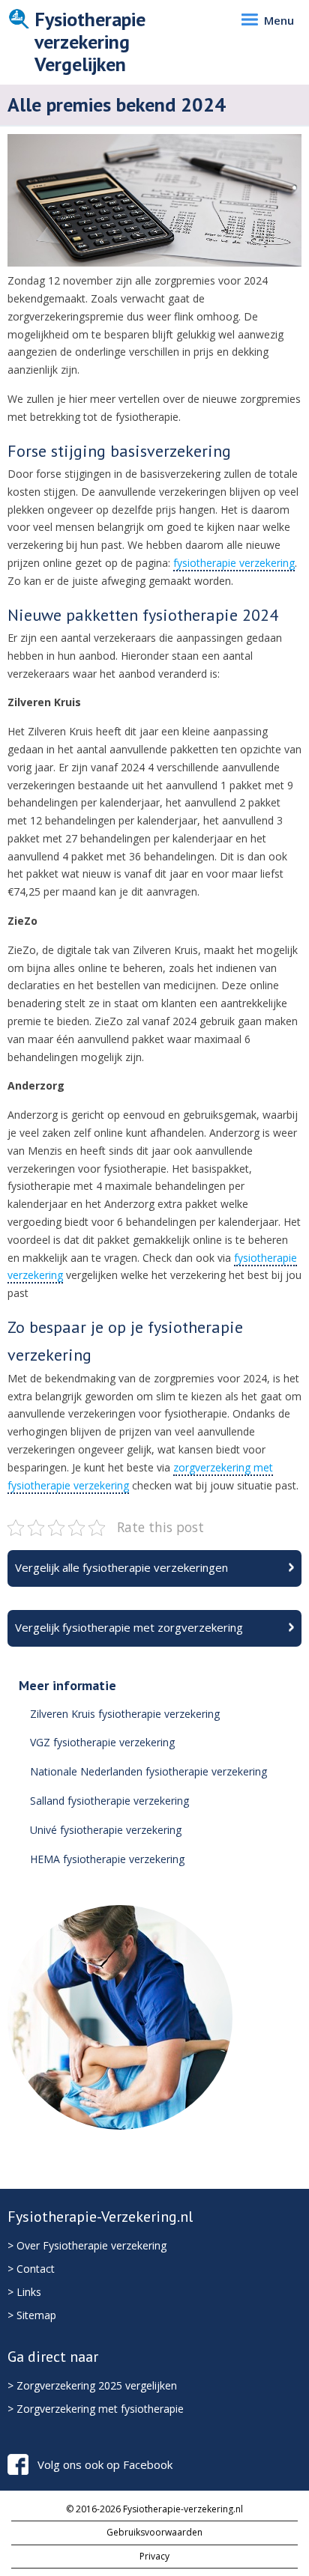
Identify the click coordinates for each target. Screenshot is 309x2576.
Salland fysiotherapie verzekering (109, 1801)
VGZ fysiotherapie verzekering (102, 1742)
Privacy (154, 2556)
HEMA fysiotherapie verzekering (107, 1859)
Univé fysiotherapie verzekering (106, 1830)
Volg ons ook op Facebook (105, 2464)
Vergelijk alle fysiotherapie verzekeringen (121, 1567)
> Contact (31, 2269)
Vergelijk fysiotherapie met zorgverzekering (129, 1627)
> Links (24, 2292)
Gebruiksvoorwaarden (154, 2532)
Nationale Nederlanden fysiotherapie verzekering (148, 1771)
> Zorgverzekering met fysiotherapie (96, 2409)
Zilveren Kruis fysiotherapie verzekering (125, 1714)
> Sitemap (32, 2315)
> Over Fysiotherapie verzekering (87, 2245)
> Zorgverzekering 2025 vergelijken (92, 2385)
